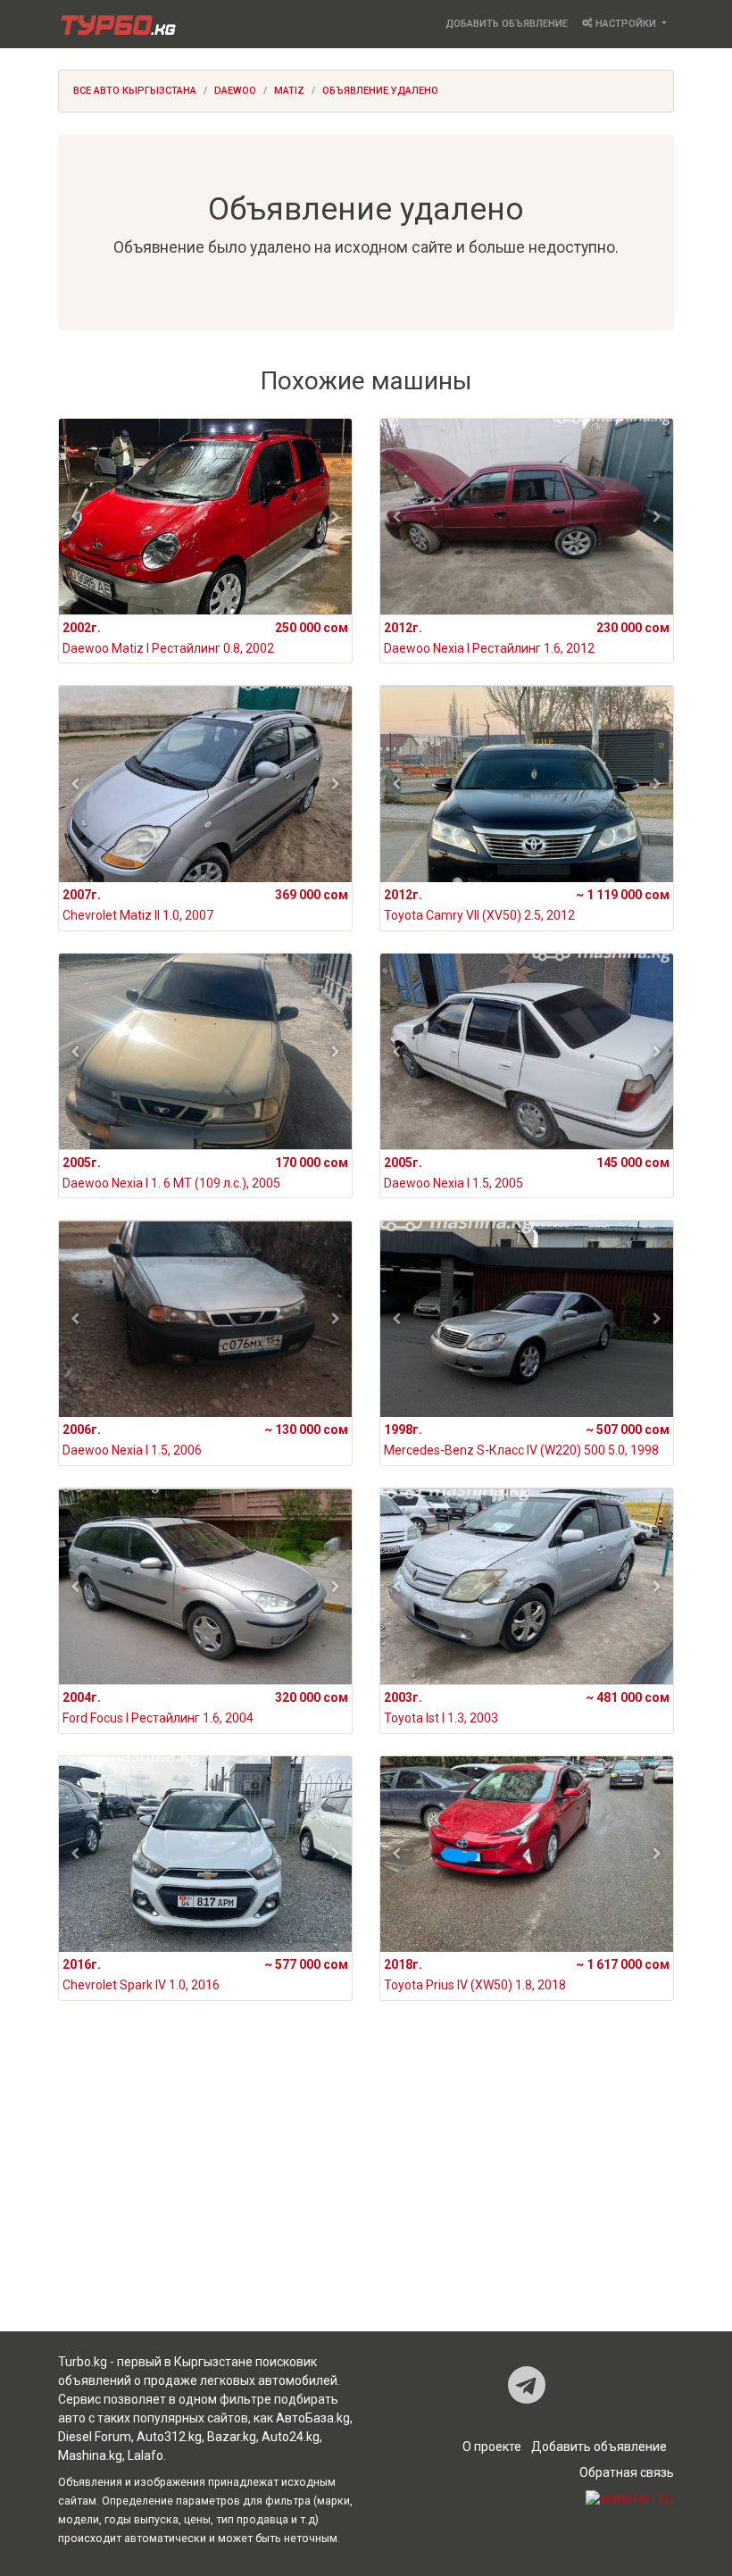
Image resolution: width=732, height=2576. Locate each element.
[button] (75, 517)
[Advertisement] (366, 2190)
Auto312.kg (169, 2437)
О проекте (492, 2447)
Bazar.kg (232, 2437)
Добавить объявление (507, 24)
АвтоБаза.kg (313, 2418)
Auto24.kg (291, 2437)
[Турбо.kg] (117, 24)
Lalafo (146, 2455)
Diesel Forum (95, 2437)
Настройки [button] (626, 24)
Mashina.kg (90, 2455)
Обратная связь (627, 2472)
